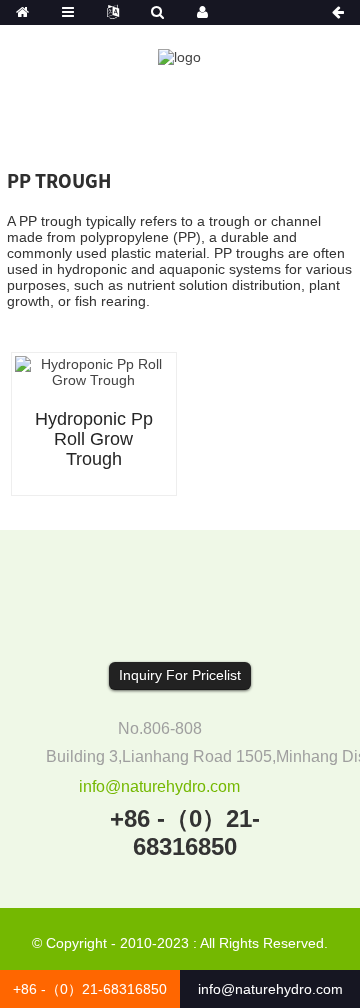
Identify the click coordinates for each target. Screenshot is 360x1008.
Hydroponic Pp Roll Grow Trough (94, 439)
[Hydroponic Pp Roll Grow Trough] (94, 371)
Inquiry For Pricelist (180, 675)
